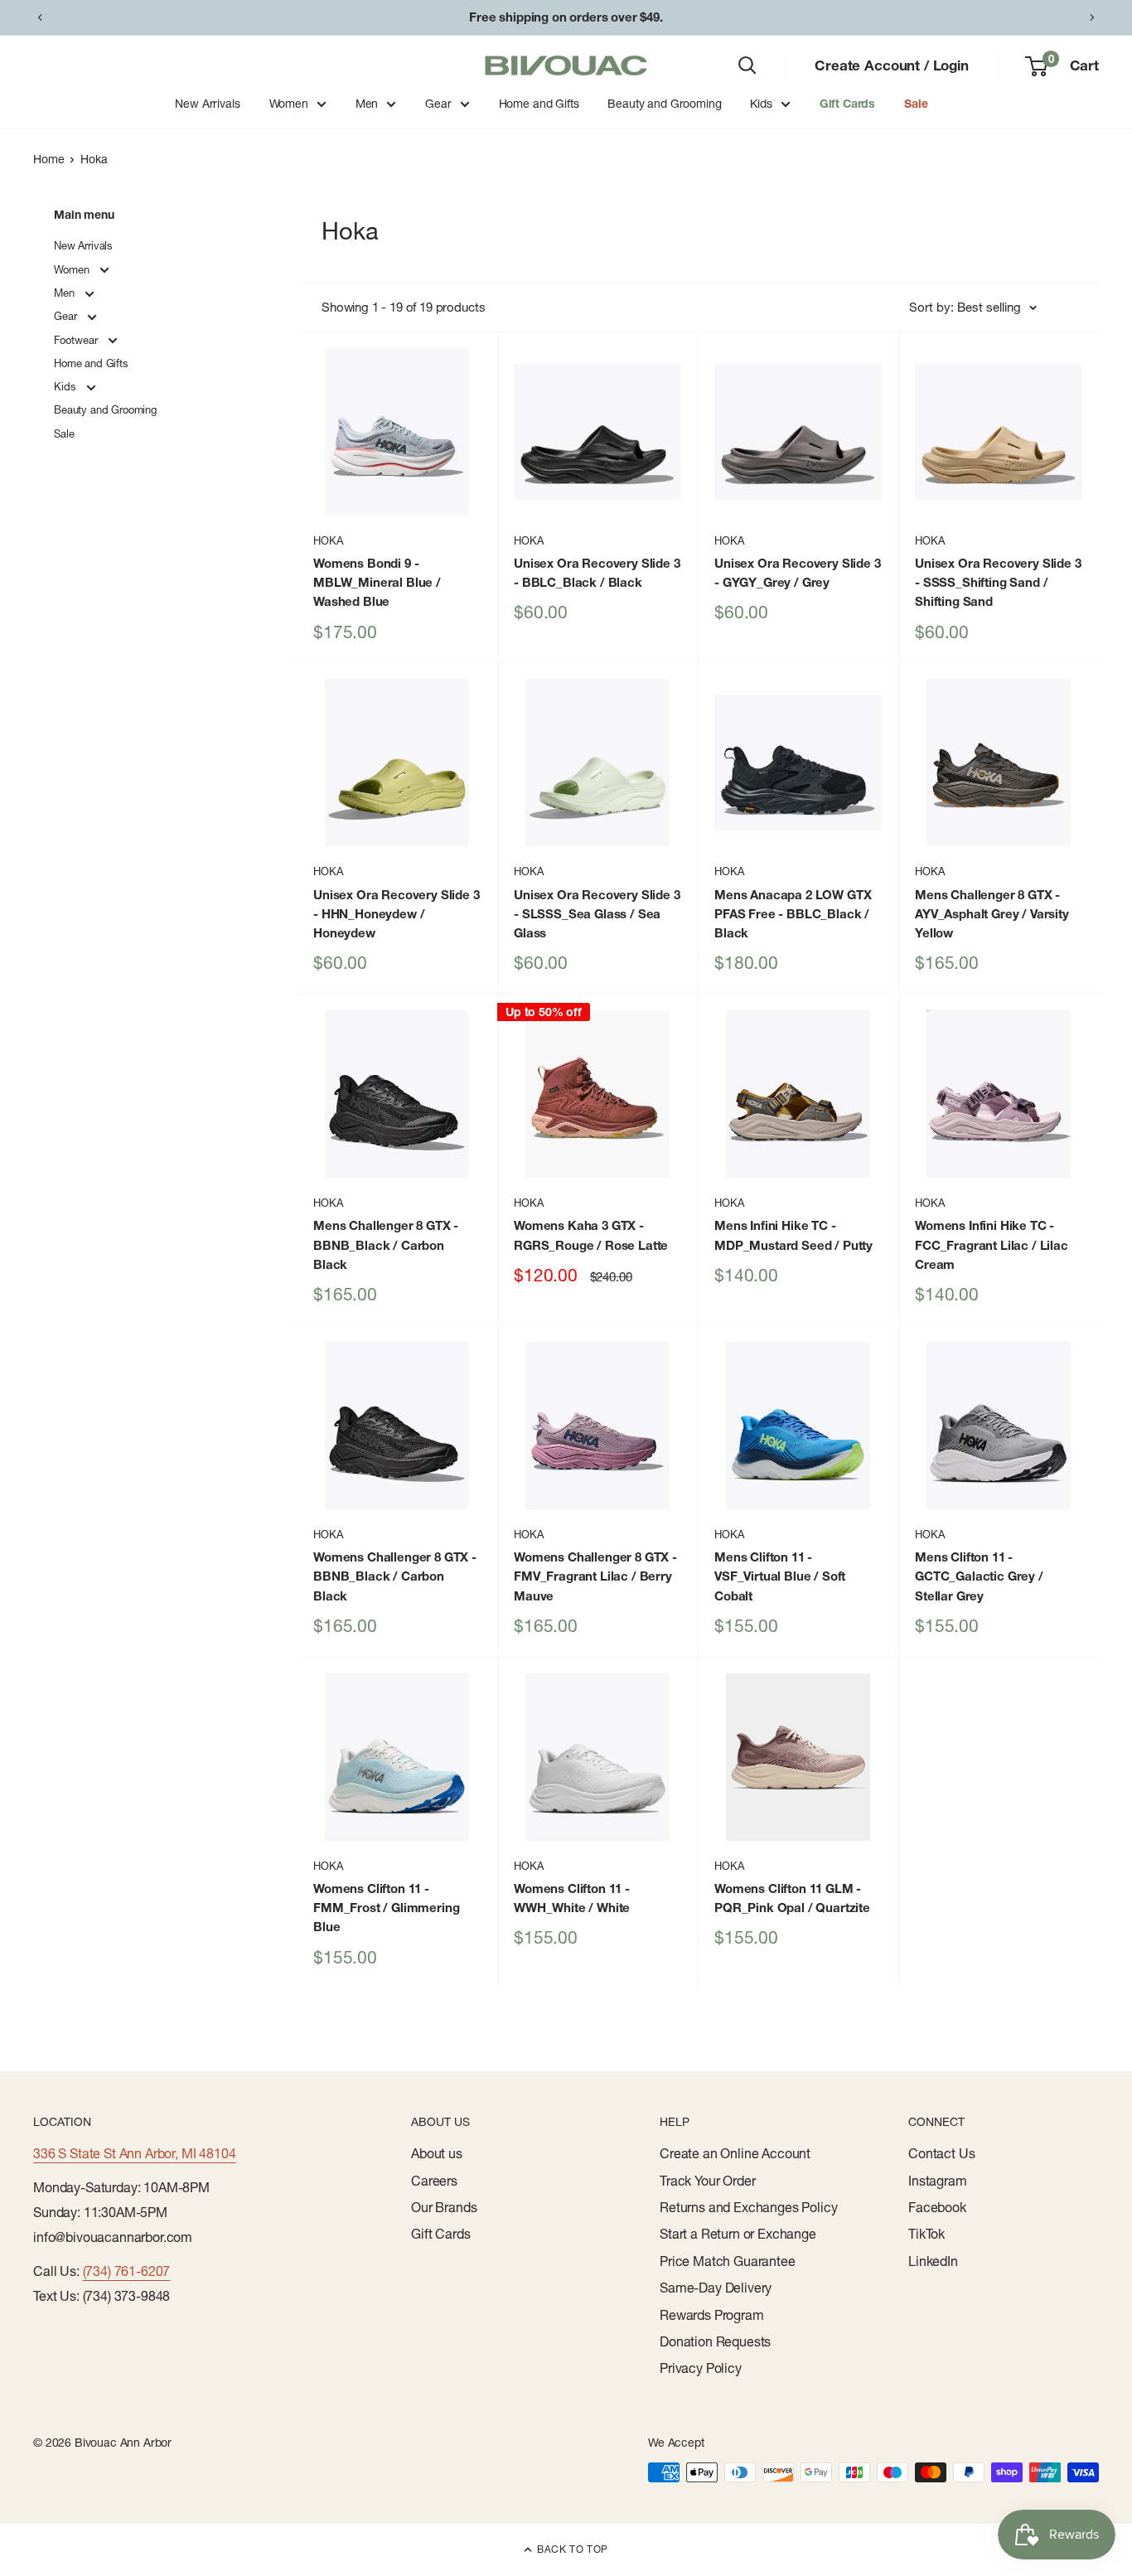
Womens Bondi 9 (377, 583)
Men (367, 104)
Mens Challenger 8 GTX (992, 914)
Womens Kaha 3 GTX (591, 1235)
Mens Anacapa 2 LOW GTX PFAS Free (793, 914)
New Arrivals (207, 104)
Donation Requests (715, 2341)
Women (289, 104)
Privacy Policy (701, 2368)
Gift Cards (847, 104)
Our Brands (444, 2207)
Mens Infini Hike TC (793, 1235)
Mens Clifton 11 (780, 1576)
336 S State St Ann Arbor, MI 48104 (135, 2153)
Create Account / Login (891, 65)
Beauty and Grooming (664, 104)
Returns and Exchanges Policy (749, 2207)
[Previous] (40, 17)
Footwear (77, 340)
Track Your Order (707, 2181)
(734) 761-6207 (127, 2271)
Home (48, 159)
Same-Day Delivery (716, 2288)
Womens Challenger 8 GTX (395, 1576)
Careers (434, 2181)
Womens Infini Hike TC (992, 1245)
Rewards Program (712, 2315)
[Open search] (747, 65)
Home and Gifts (539, 104)
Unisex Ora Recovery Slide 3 (597, 573)
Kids (761, 104)
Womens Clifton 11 (386, 1908)
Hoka (94, 159)
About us (437, 2153)
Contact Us (941, 2153)
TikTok (926, 2234)
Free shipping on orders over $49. (566, 17)
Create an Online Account (735, 2153)
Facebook (937, 2207)
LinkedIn (933, 2261)
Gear (438, 104)
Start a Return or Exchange (738, 2234)
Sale (916, 104)
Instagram (938, 2181)
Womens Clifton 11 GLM (792, 1898)
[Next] (1092, 17)
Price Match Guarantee (728, 2261)
